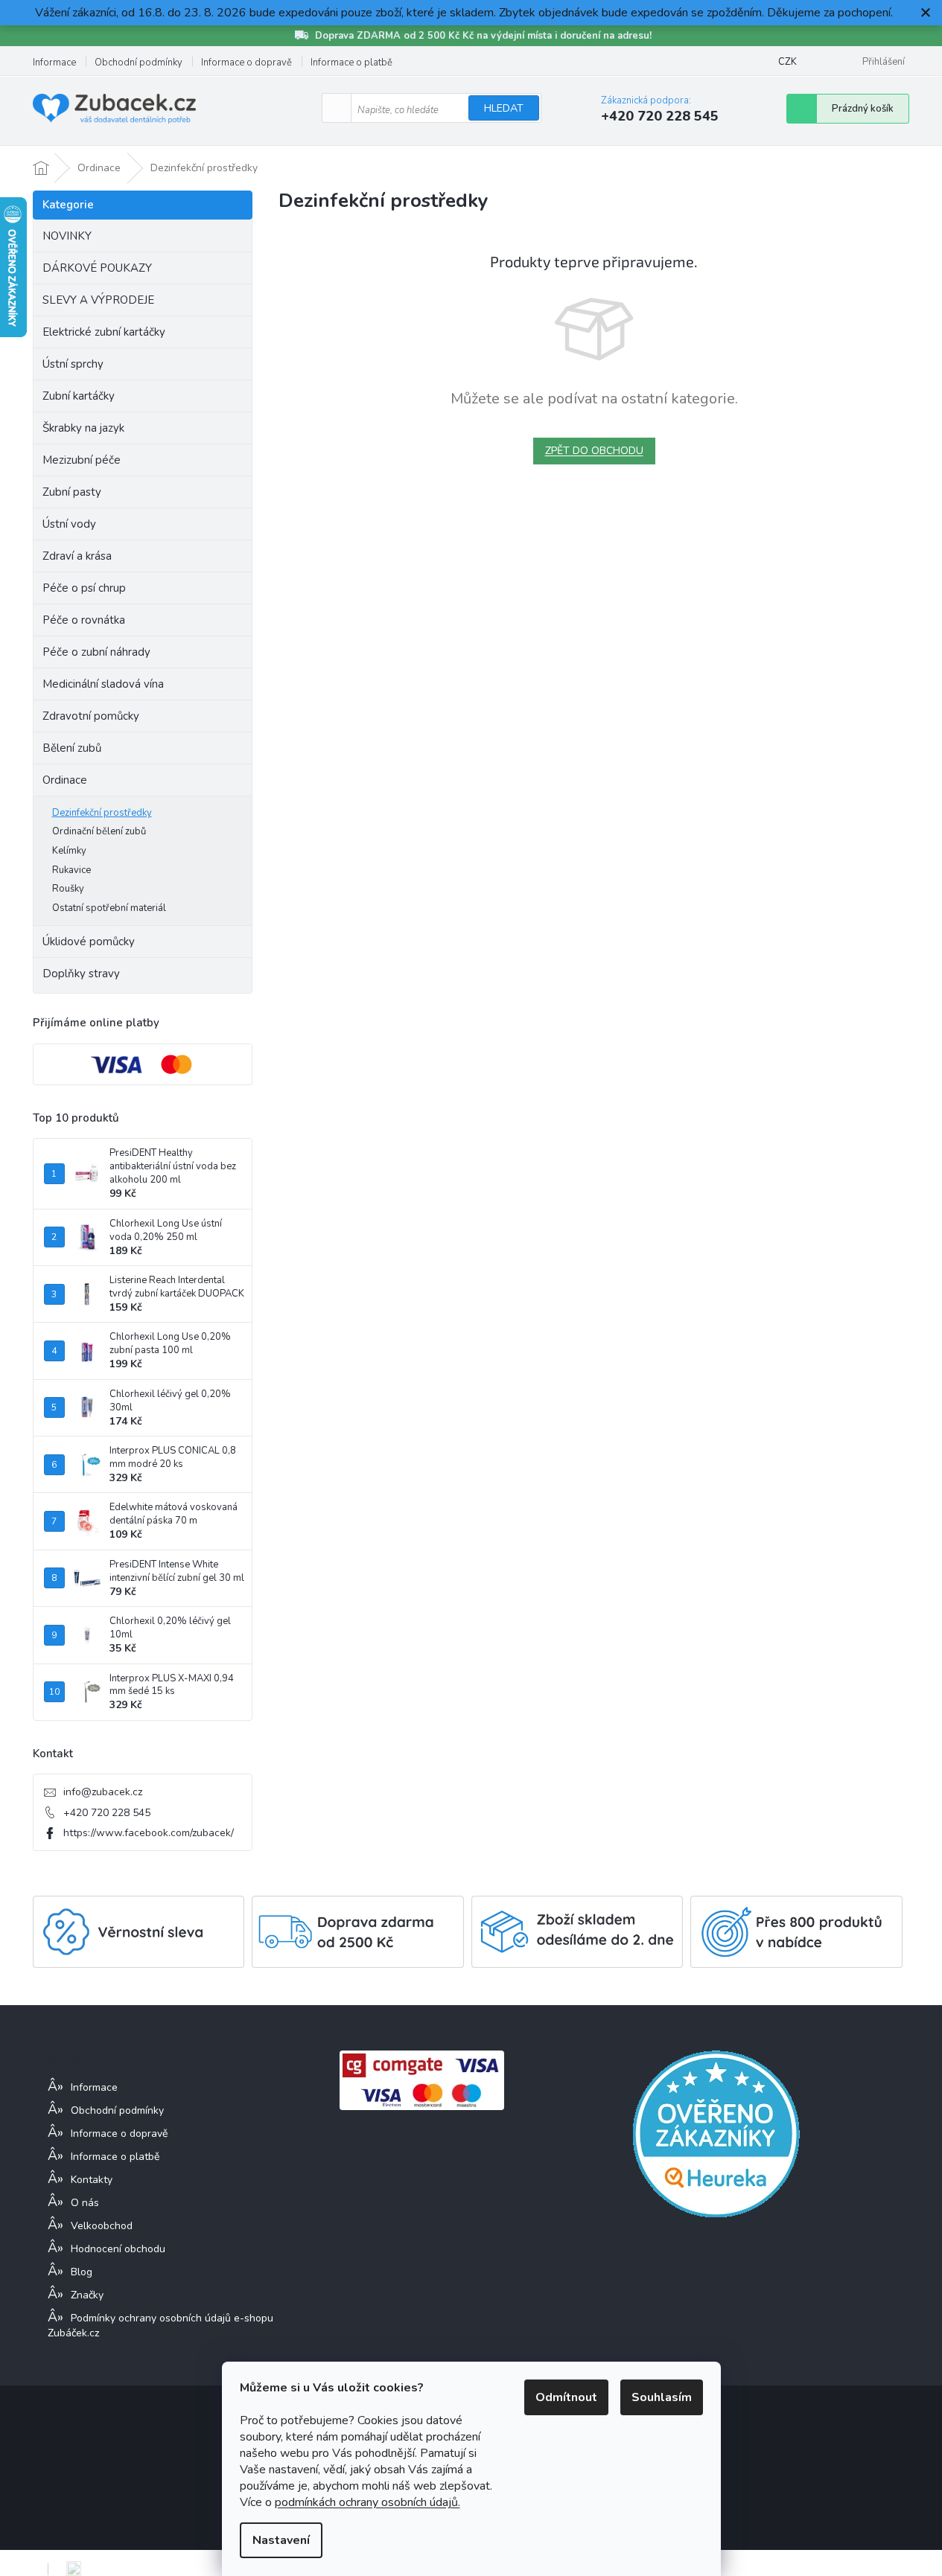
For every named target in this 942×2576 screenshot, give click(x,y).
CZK (787, 62)
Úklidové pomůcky (89, 942)
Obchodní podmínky (139, 63)
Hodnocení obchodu (118, 2249)
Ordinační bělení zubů (99, 831)
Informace (54, 63)
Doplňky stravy (81, 974)
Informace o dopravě (246, 63)
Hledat (504, 108)
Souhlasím (662, 2397)
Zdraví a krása (77, 556)
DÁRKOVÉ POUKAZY (97, 268)
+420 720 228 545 (107, 1813)
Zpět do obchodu (594, 451)
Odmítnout (566, 2397)
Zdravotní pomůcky (91, 716)
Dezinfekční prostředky (102, 813)
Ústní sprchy (73, 364)
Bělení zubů (72, 748)
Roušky (68, 889)
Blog (82, 2272)
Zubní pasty (72, 492)
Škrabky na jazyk (83, 428)
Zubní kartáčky (79, 396)
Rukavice (71, 870)
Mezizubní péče (82, 460)
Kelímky (69, 851)
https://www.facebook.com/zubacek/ (149, 1833)
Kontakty (92, 2180)
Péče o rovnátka (84, 620)
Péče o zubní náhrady (96, 652)
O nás (85, 2203)
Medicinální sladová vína (103, 684)
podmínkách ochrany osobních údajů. (367, 2502)
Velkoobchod (102, 2226)
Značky (87, 2295)
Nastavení (281, 2540)
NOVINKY (67, 236)
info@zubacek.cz (103, 1792)
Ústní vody (69, 524)
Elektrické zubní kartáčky (104, 332)
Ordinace (65, 780)
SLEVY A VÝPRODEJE (98, 300)
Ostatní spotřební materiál (109, 908)
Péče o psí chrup (84, 588)
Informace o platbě (351, 63)
